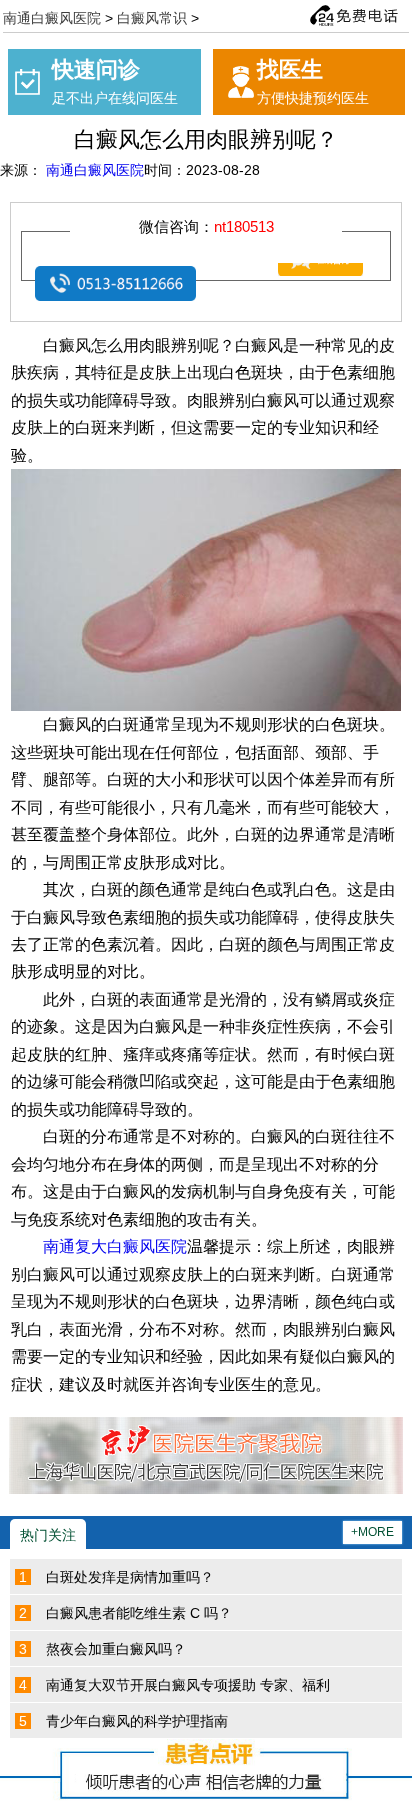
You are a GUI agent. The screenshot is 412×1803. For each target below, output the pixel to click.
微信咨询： (206, 226)
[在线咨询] (306, 269)
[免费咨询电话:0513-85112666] (354, 15)
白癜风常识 (152, 17)
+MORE (372, 1532)
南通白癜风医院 (52, 17)
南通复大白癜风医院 (115, 1246)
